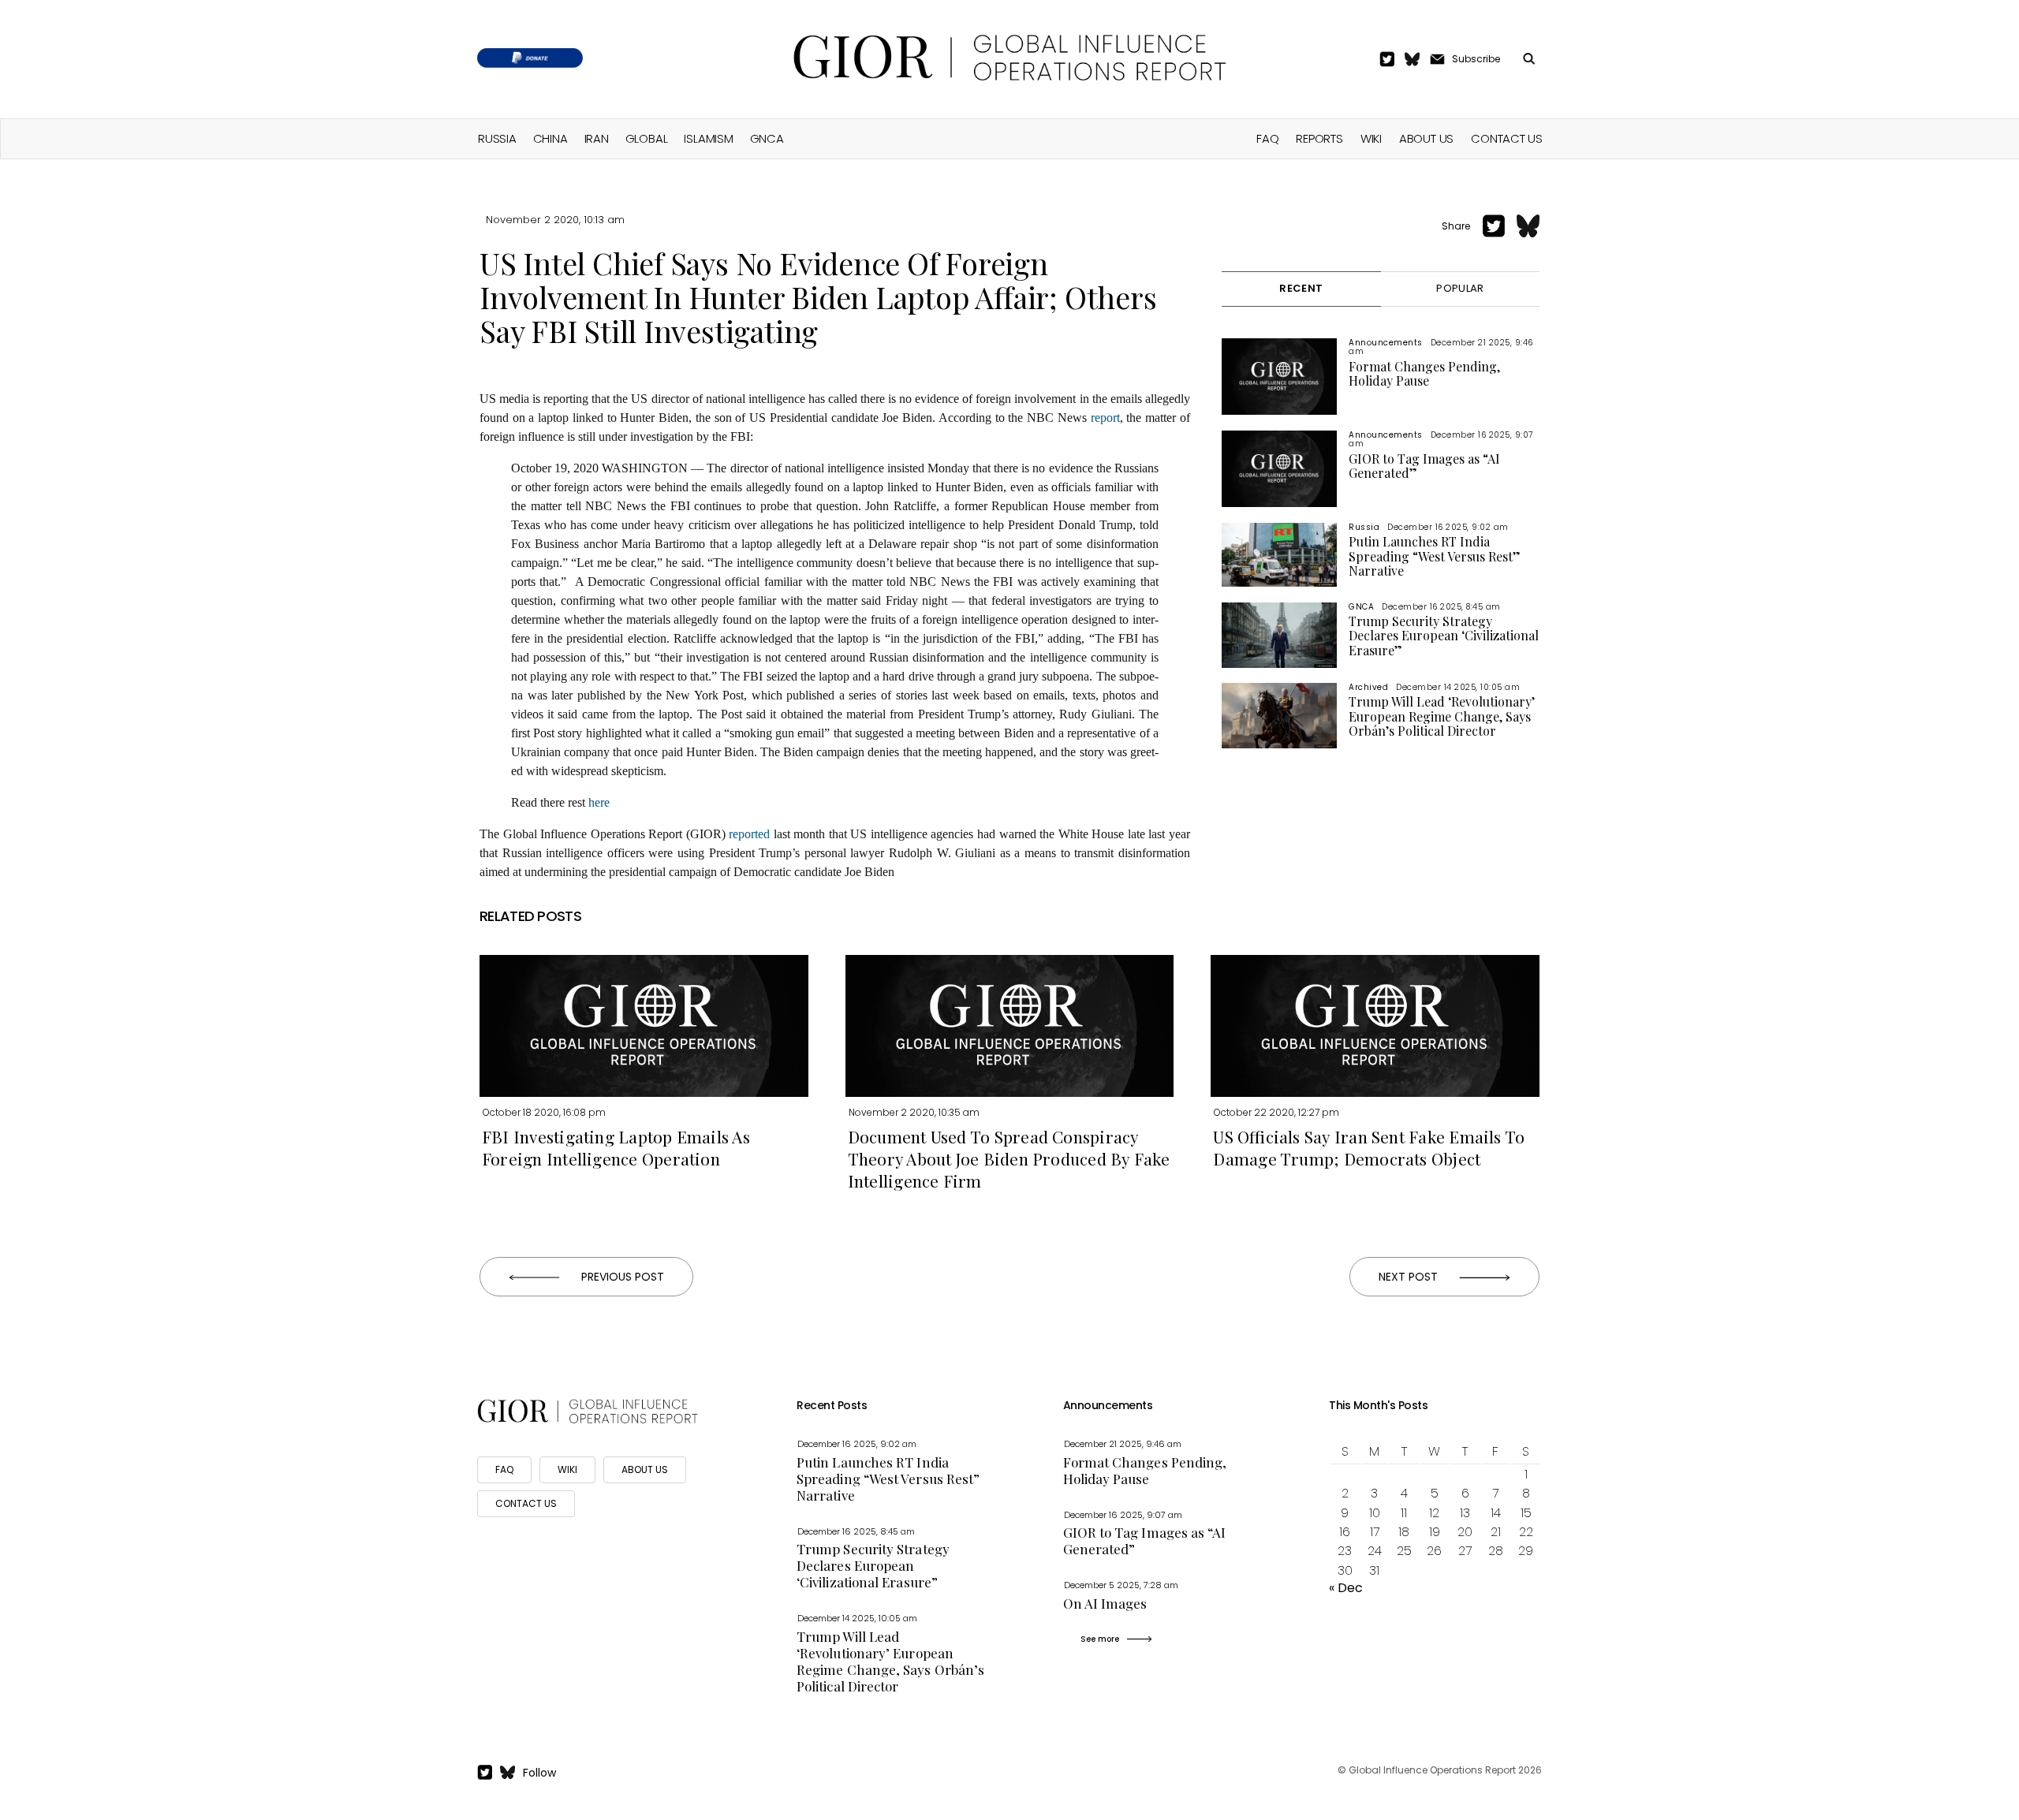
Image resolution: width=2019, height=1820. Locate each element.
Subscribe (1476, 59)
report (1105, 418)
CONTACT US (526, 1503)
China (550, 138)
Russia (497, 138)
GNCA (767, 138)
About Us (1426, 138)
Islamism (708, 138)
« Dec (1346, 1588)
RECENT (1301, 288)
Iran (597, 138)
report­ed (749, 834)
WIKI (567, 1469)
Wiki (1371, 138)
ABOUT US (645, 1469)
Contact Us (1507, 138)
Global (647, 138)
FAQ (1267, 138)
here (599, 802)
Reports (1319, 138)
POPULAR (1460, 288)
